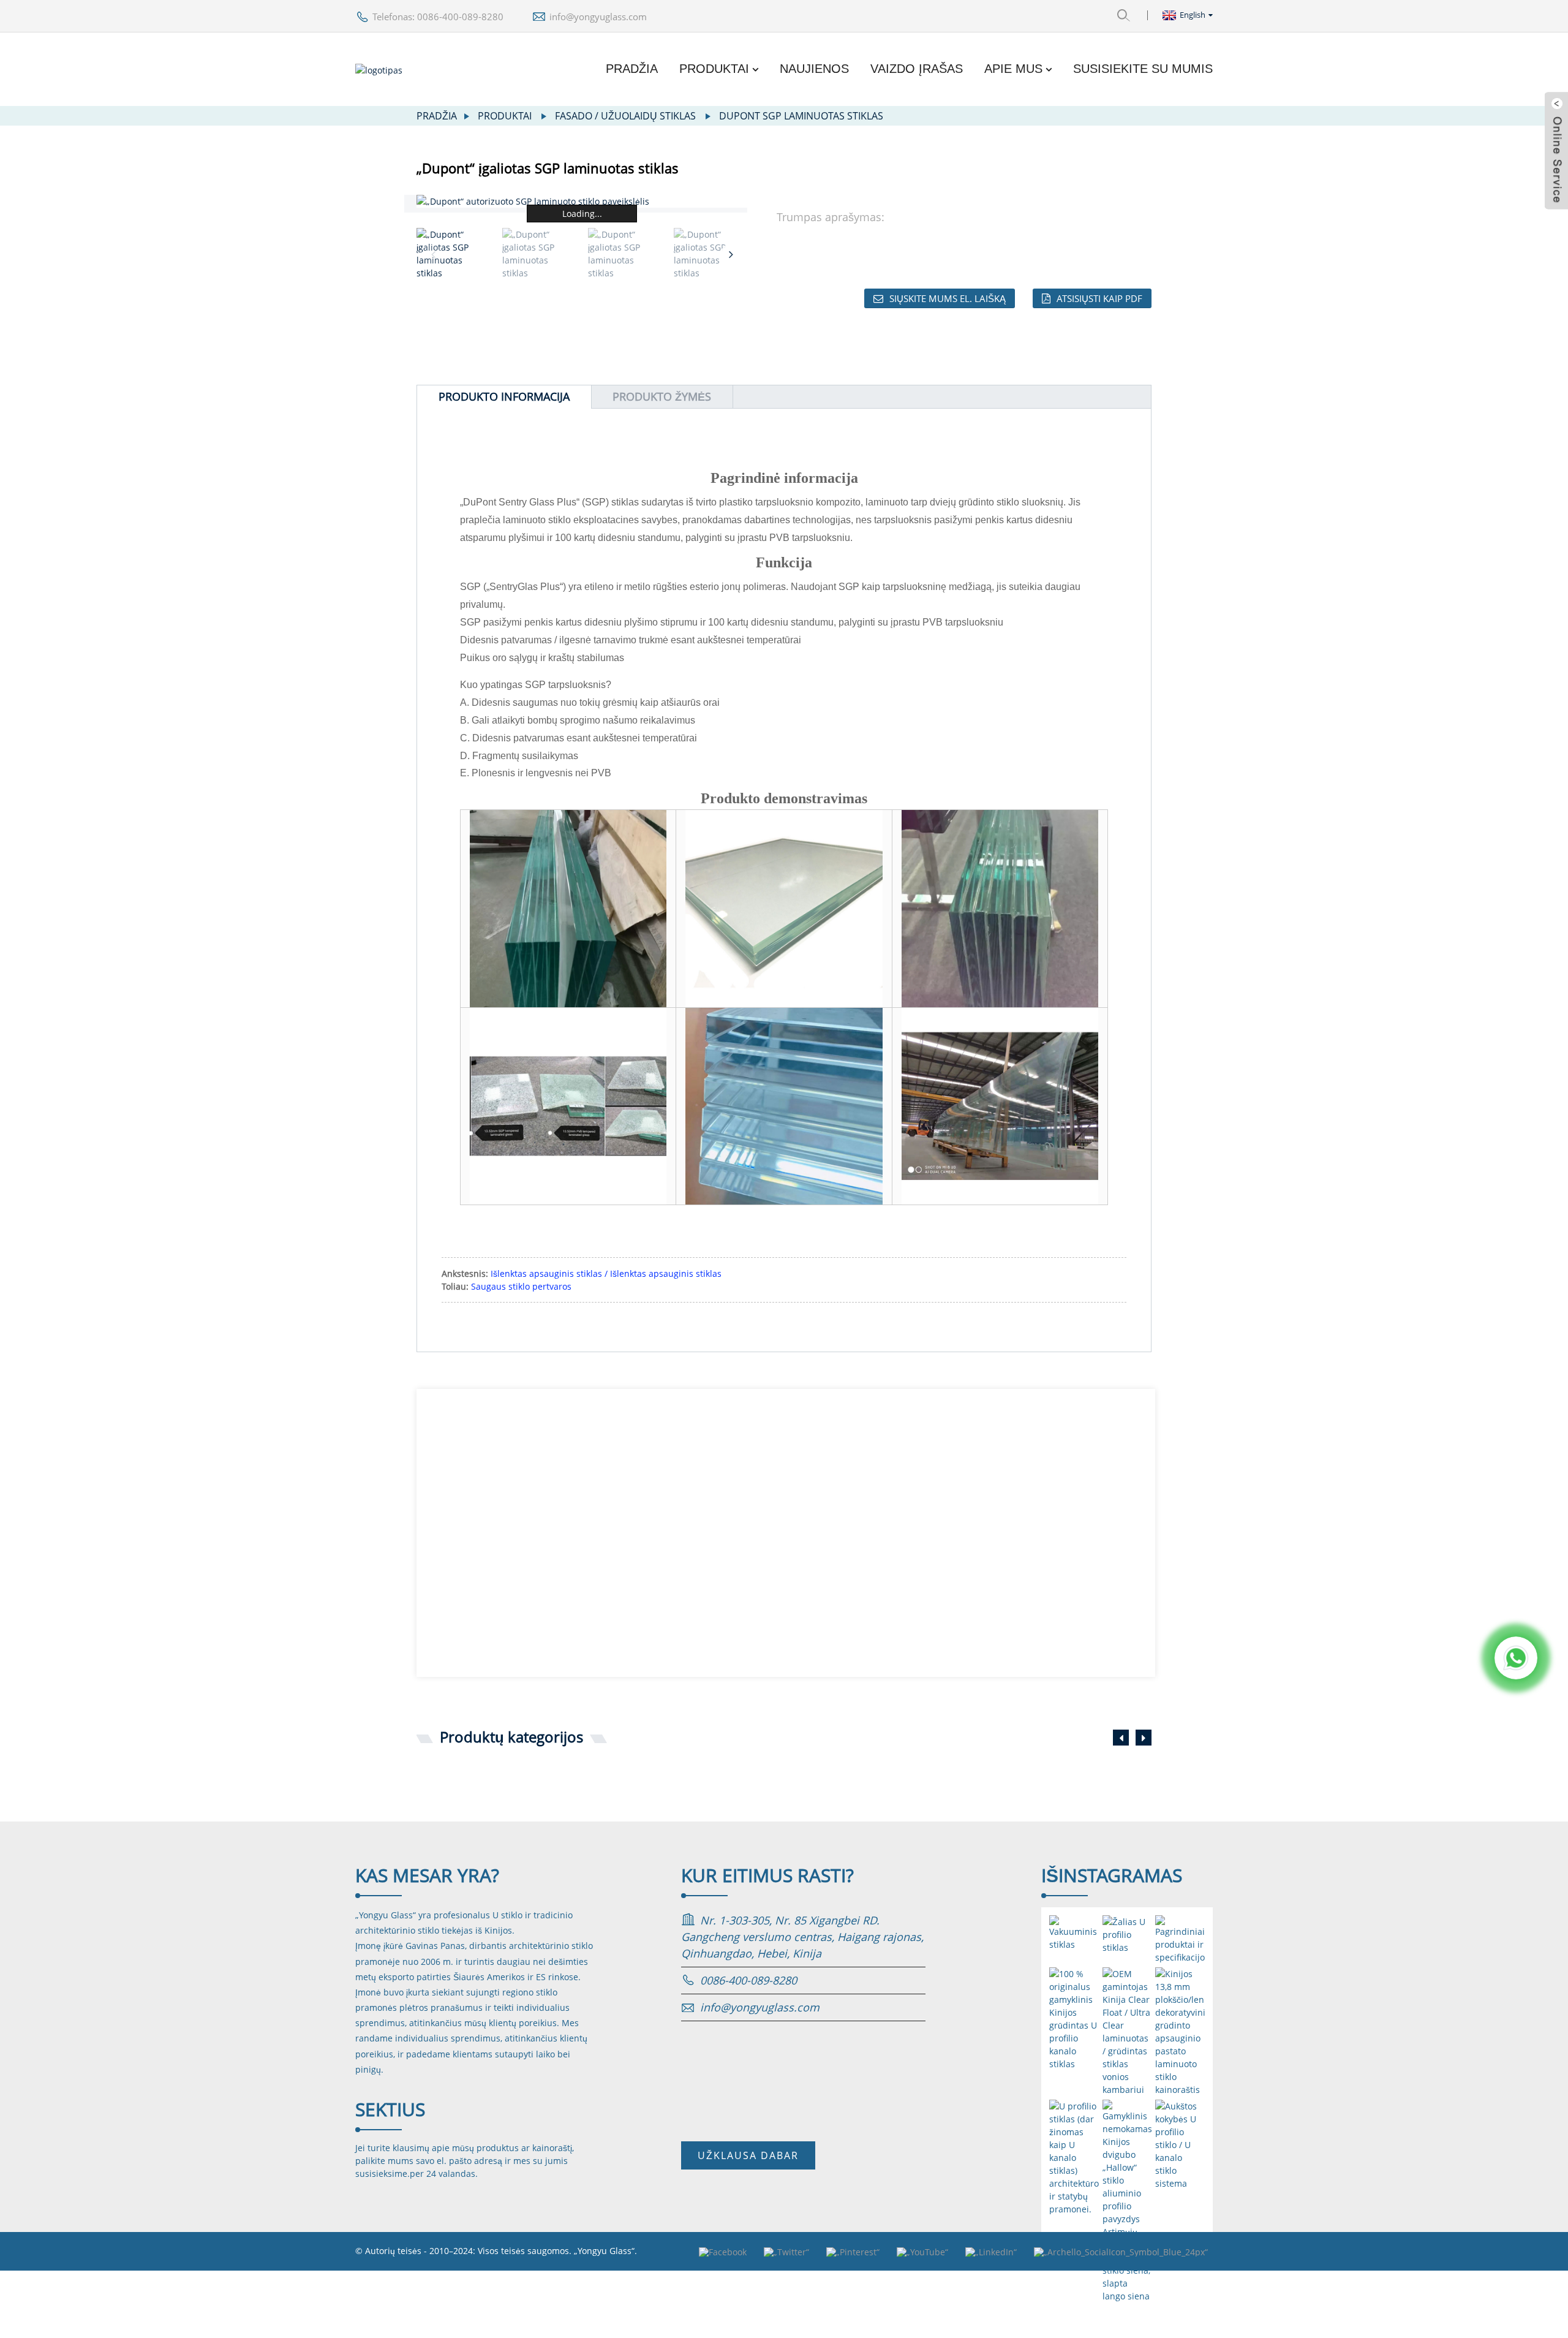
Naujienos (814, 69)
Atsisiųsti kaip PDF (1099, 298)
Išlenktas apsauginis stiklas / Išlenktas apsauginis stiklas (606, 1273)
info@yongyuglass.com (598, 17)
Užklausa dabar (748, 2155)
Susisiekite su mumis (1143, 69)
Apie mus (1013, 69)
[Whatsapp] (1516, 1658)
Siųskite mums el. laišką (948, 298)
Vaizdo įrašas (917, 69)
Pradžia (632, 69)
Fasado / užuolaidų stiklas (625, 116)
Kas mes (427, 1875)
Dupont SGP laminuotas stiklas (801, 116)
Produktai (714, 69)
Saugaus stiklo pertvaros (521, 1286)
